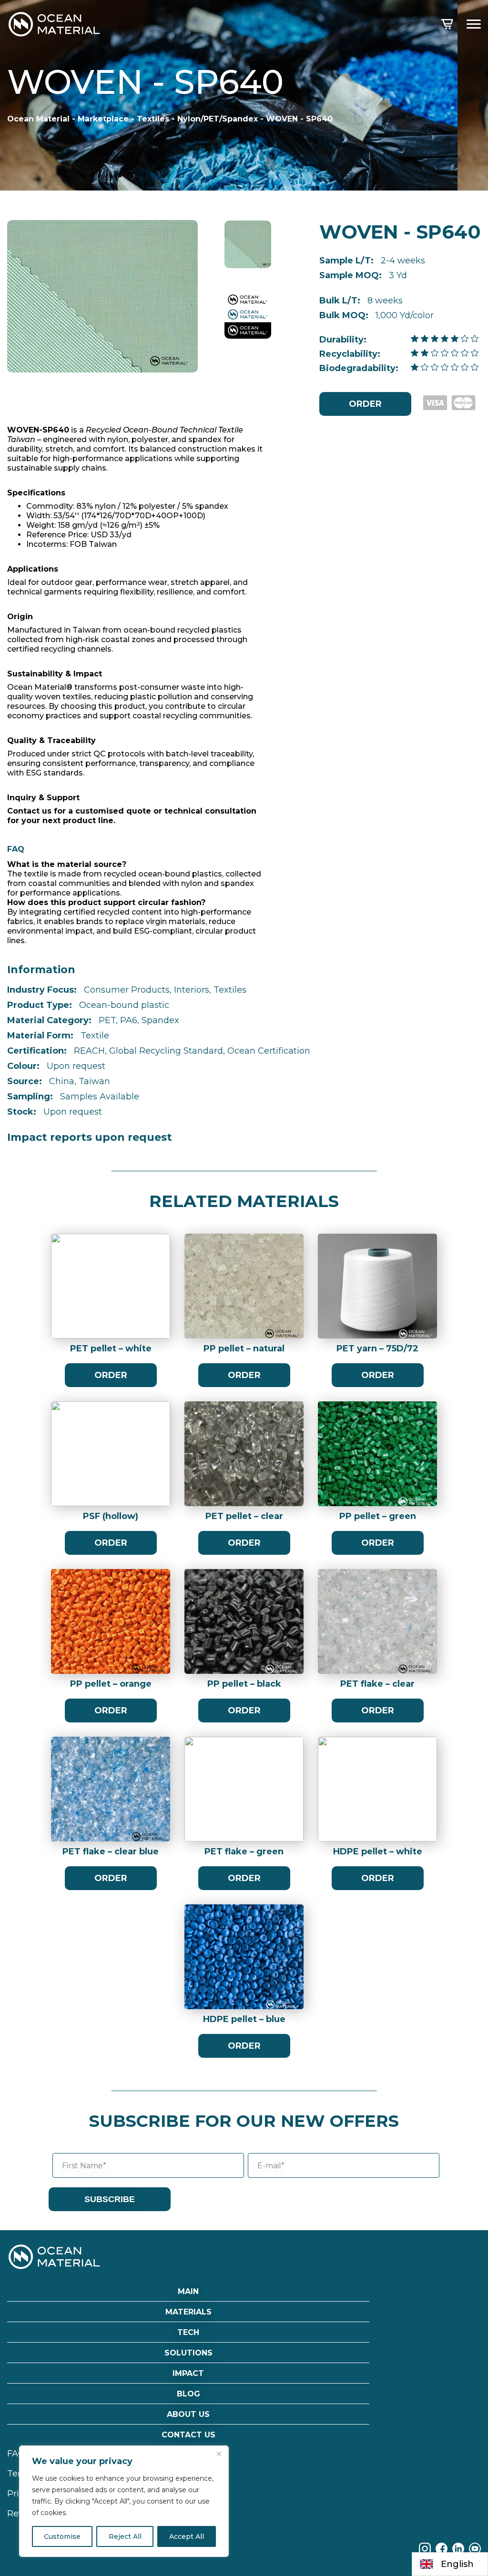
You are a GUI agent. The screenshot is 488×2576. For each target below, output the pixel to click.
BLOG (188, 2394)
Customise (62, 2536)
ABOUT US (188, 2414)
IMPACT (188, 2373)
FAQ (16, 2454)
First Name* (84, 2166)
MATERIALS (188, 2312)
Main (188, 2291)
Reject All (125, 2536)
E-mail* (271, 2166)
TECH (188, 2332)
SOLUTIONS (188, 2353)
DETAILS (111, 1296)
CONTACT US (188, 2435)
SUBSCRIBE (110, 2199)
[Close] (219, 2454)
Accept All (187, 2536)
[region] (124, 2501)
